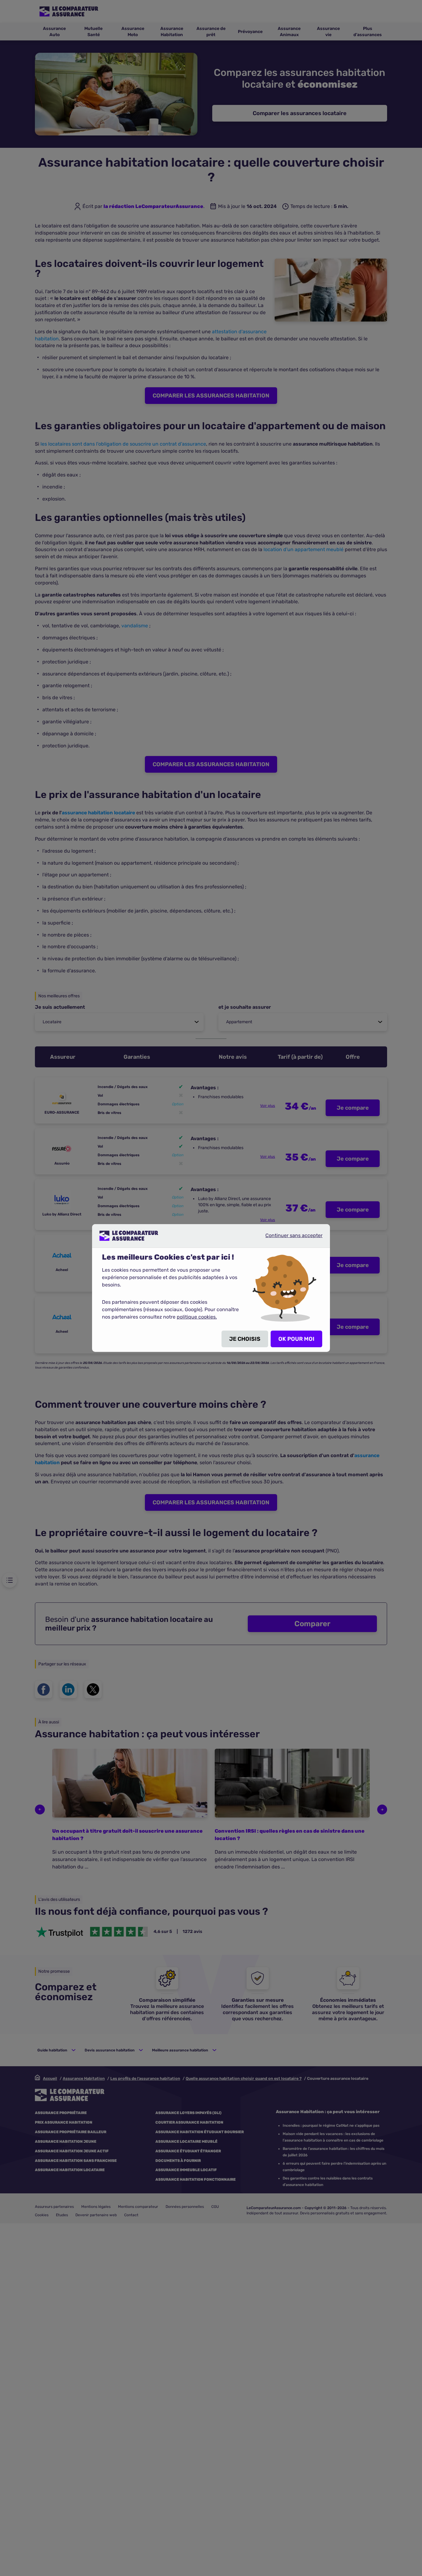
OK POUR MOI (296, 1339)
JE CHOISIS (245, 1339)
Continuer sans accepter (289, 1238)
